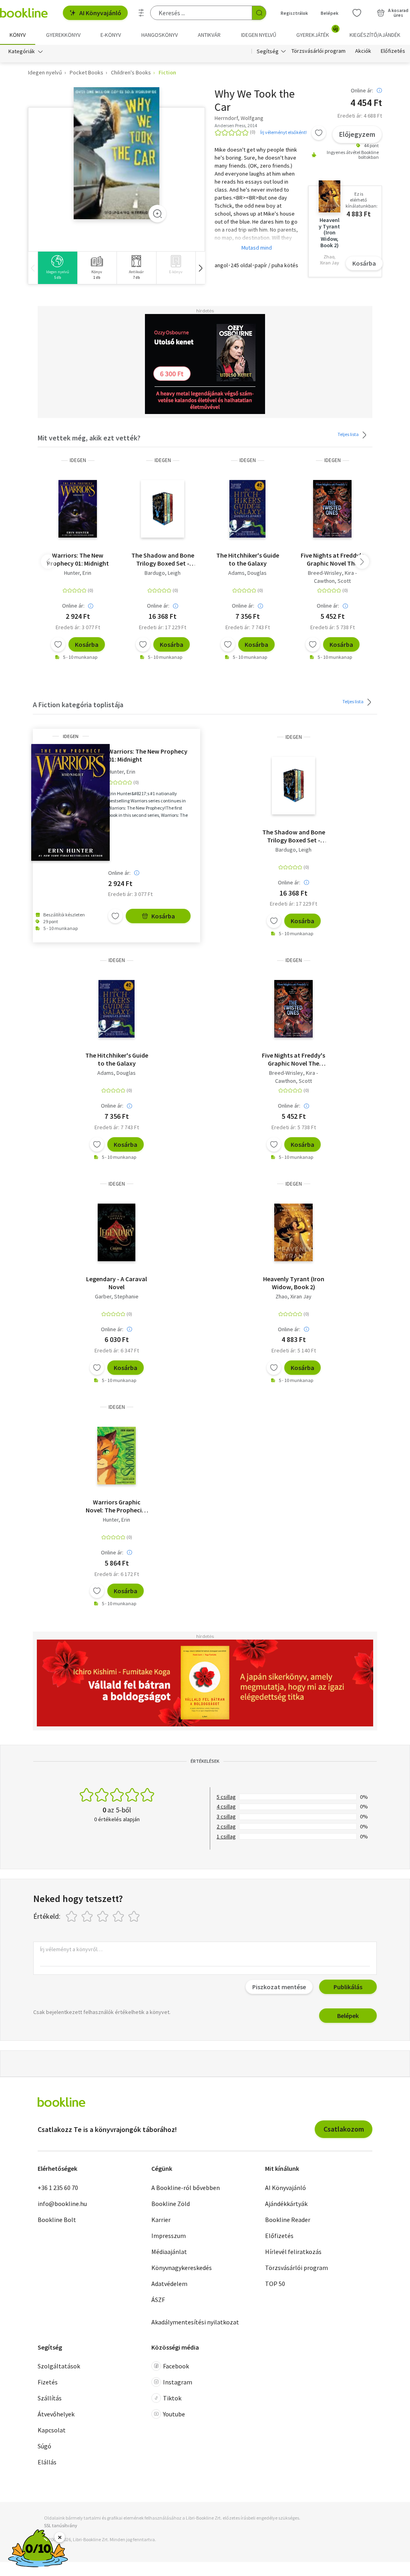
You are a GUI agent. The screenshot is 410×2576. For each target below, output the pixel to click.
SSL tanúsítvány (61, 2525)
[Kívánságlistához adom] (319, 133)
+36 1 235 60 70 (58, 2188)
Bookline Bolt (57, 2220)
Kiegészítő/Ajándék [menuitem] (375, 35)
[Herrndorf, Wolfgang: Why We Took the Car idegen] (117, 153)
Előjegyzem (357, 134)
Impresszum (169, 2236)
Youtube (174, 2414)
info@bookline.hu (62, 2204)
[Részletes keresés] (141, 13)
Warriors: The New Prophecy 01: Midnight (78, 559)
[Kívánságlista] (357, 13)
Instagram (178, 2382)
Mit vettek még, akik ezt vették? (89, 438)
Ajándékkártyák (286, 2204)
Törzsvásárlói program (319, 51)
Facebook (176, 2366)
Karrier (161, 2220)
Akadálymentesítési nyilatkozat (195, 2322)
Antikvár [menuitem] (209, 35)
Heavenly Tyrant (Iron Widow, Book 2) (294, 1283)
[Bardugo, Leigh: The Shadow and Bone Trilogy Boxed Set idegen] (163, 509)
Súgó (44, 2446)
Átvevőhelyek (56, 2414)
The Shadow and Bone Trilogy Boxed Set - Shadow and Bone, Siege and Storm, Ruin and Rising (163, 559)
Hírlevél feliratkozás (293, 2252)
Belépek (330, 13)
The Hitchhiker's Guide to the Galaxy (248, 559)
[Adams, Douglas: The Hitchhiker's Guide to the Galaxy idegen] (247, 509)
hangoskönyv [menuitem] (160, 35)
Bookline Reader (288, 2220)
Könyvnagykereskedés (182, 2268)
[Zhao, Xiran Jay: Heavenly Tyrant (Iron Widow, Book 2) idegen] (293, 1232)
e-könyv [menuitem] (111, 35)
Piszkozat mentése (279, 1987)
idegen (78, 460)
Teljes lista (349, 434)
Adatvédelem (169, 2284)
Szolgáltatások (59, 2366)
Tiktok (172, 2398)
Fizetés (48, 2382)
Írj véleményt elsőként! (283, 132)
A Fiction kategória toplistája (78, 705)
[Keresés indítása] (259, 13)
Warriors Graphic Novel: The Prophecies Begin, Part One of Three (117, 1506)
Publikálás (348, 1987)
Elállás (47, 2462)
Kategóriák (22, 51)
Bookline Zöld (171, 2204)
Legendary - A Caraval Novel (117, 1283)
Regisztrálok (294, 13)
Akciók (363, 51)
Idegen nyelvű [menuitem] (259, 35)
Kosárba (364, 263)
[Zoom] (157, 214)
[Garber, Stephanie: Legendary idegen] (117, 1232)
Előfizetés (393, 51)
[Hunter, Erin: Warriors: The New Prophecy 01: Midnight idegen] (78, 509)
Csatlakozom (344, 2129)
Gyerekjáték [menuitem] (317, 32)
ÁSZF (158, 2300)
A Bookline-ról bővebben (186, 2188)
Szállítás (50, 2398)
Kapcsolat (52, 2430)
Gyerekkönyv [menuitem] (63, 35)
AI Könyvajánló (100, 13)
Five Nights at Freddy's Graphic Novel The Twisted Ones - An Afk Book (332, 559)
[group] (57, 268)
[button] (200, 268)
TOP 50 (275, 2284)
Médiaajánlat (169, 2252)
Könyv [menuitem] (18, 35)
